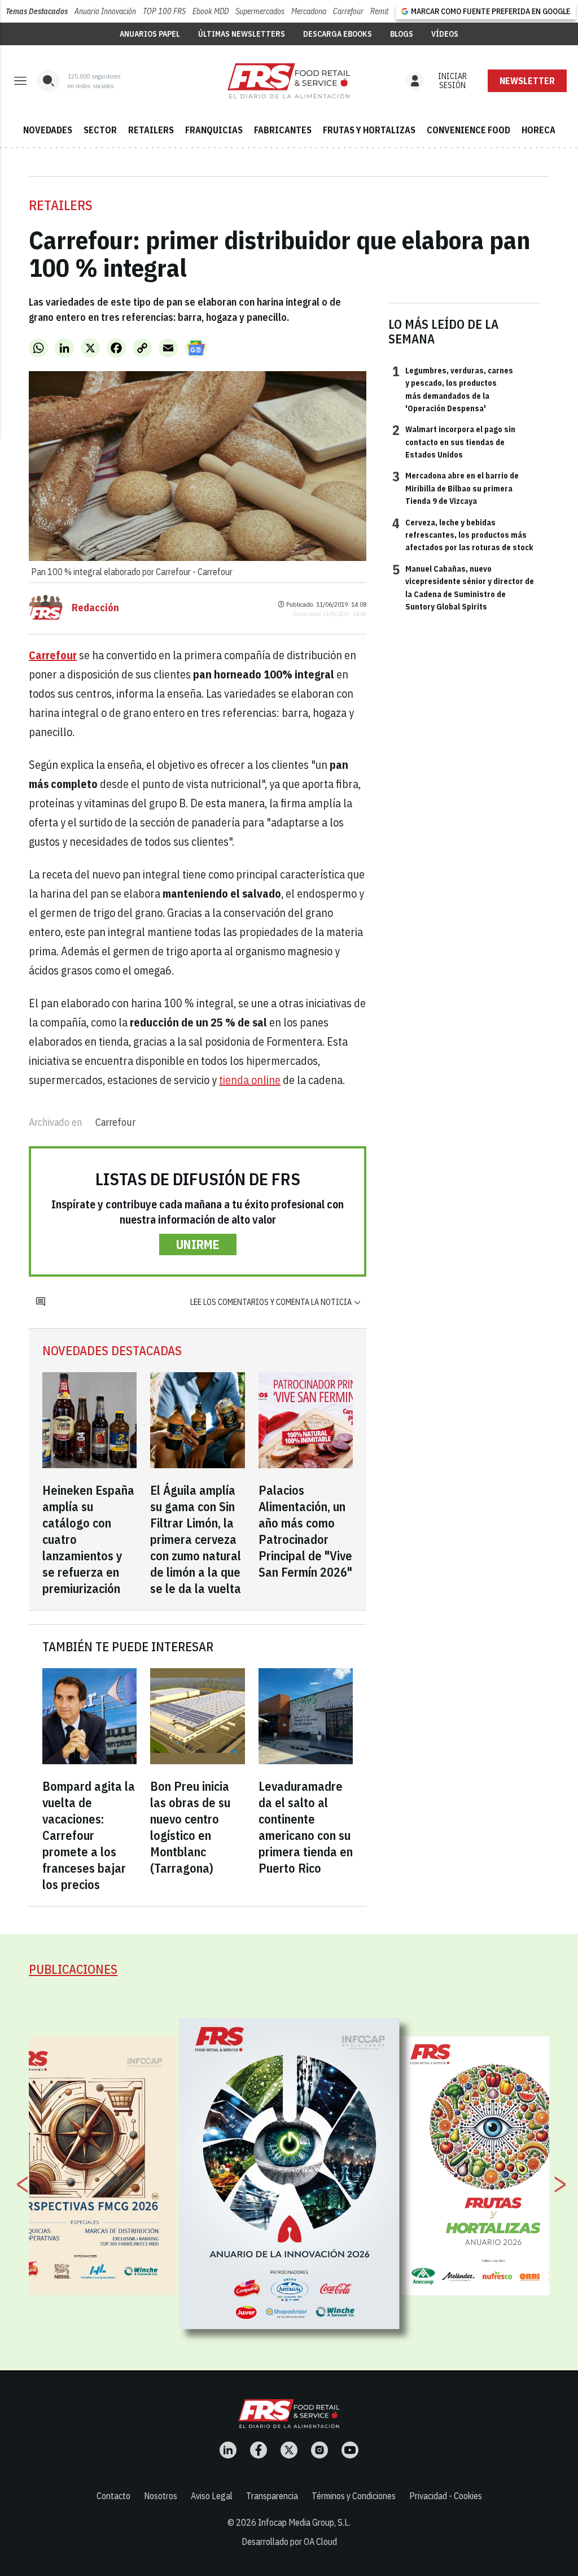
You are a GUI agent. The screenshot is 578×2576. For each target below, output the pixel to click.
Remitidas (386, 11)
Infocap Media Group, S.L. (304, 2522)
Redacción (95, 608)
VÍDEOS (445, 34)
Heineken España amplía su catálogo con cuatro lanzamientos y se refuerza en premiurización (88, 1539)
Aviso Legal (212, 2496)
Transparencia (272, 2496)
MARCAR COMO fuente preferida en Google (491, 11)
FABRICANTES (283, 130)
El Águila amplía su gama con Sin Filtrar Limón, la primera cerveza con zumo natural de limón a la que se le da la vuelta (196, 1539)
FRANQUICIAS (214, 130)
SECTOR (100, 130)
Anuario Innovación (105, 11)
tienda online (250, 1080)
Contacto (113, 2496)
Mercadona (309, 11)
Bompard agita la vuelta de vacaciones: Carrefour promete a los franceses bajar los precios (89, 1835)
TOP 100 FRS (164, 11)
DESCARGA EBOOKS (338, 34)
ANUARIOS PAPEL (150, 34)
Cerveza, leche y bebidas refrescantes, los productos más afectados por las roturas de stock (463, 535)
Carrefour (348, 11)
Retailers (61, 205)
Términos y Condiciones (354, 2496)
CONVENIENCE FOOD (468, 130)
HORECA (538, 130)
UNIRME (198, 1244)
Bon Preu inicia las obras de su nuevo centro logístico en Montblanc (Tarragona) (190, 1827)
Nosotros (161, 2496)
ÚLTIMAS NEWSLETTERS (242, 34)
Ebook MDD (211, 11)
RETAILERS (151, 130)
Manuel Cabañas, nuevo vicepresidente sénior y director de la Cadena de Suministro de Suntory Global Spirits (463, 587)
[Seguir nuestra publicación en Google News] (196, 348)
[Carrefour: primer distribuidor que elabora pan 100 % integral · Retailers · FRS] (289, 81)
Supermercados (260, 11)
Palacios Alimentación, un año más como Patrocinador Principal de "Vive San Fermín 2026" (305, 1531)
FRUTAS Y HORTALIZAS (369, 130)
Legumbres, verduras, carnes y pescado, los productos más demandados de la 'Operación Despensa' (453, 389)
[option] (290, 2174)
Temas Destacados (37, 11)
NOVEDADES (48, 130)
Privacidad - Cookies (446, 2496)
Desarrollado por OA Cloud (289, 2542)
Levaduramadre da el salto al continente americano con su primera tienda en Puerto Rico (306, 1827)
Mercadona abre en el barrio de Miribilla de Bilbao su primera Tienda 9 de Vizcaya (456, 488)
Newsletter (527, 81)
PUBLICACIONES (73, 1969)
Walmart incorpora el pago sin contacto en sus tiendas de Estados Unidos (454, 441)
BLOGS (402, 34)
